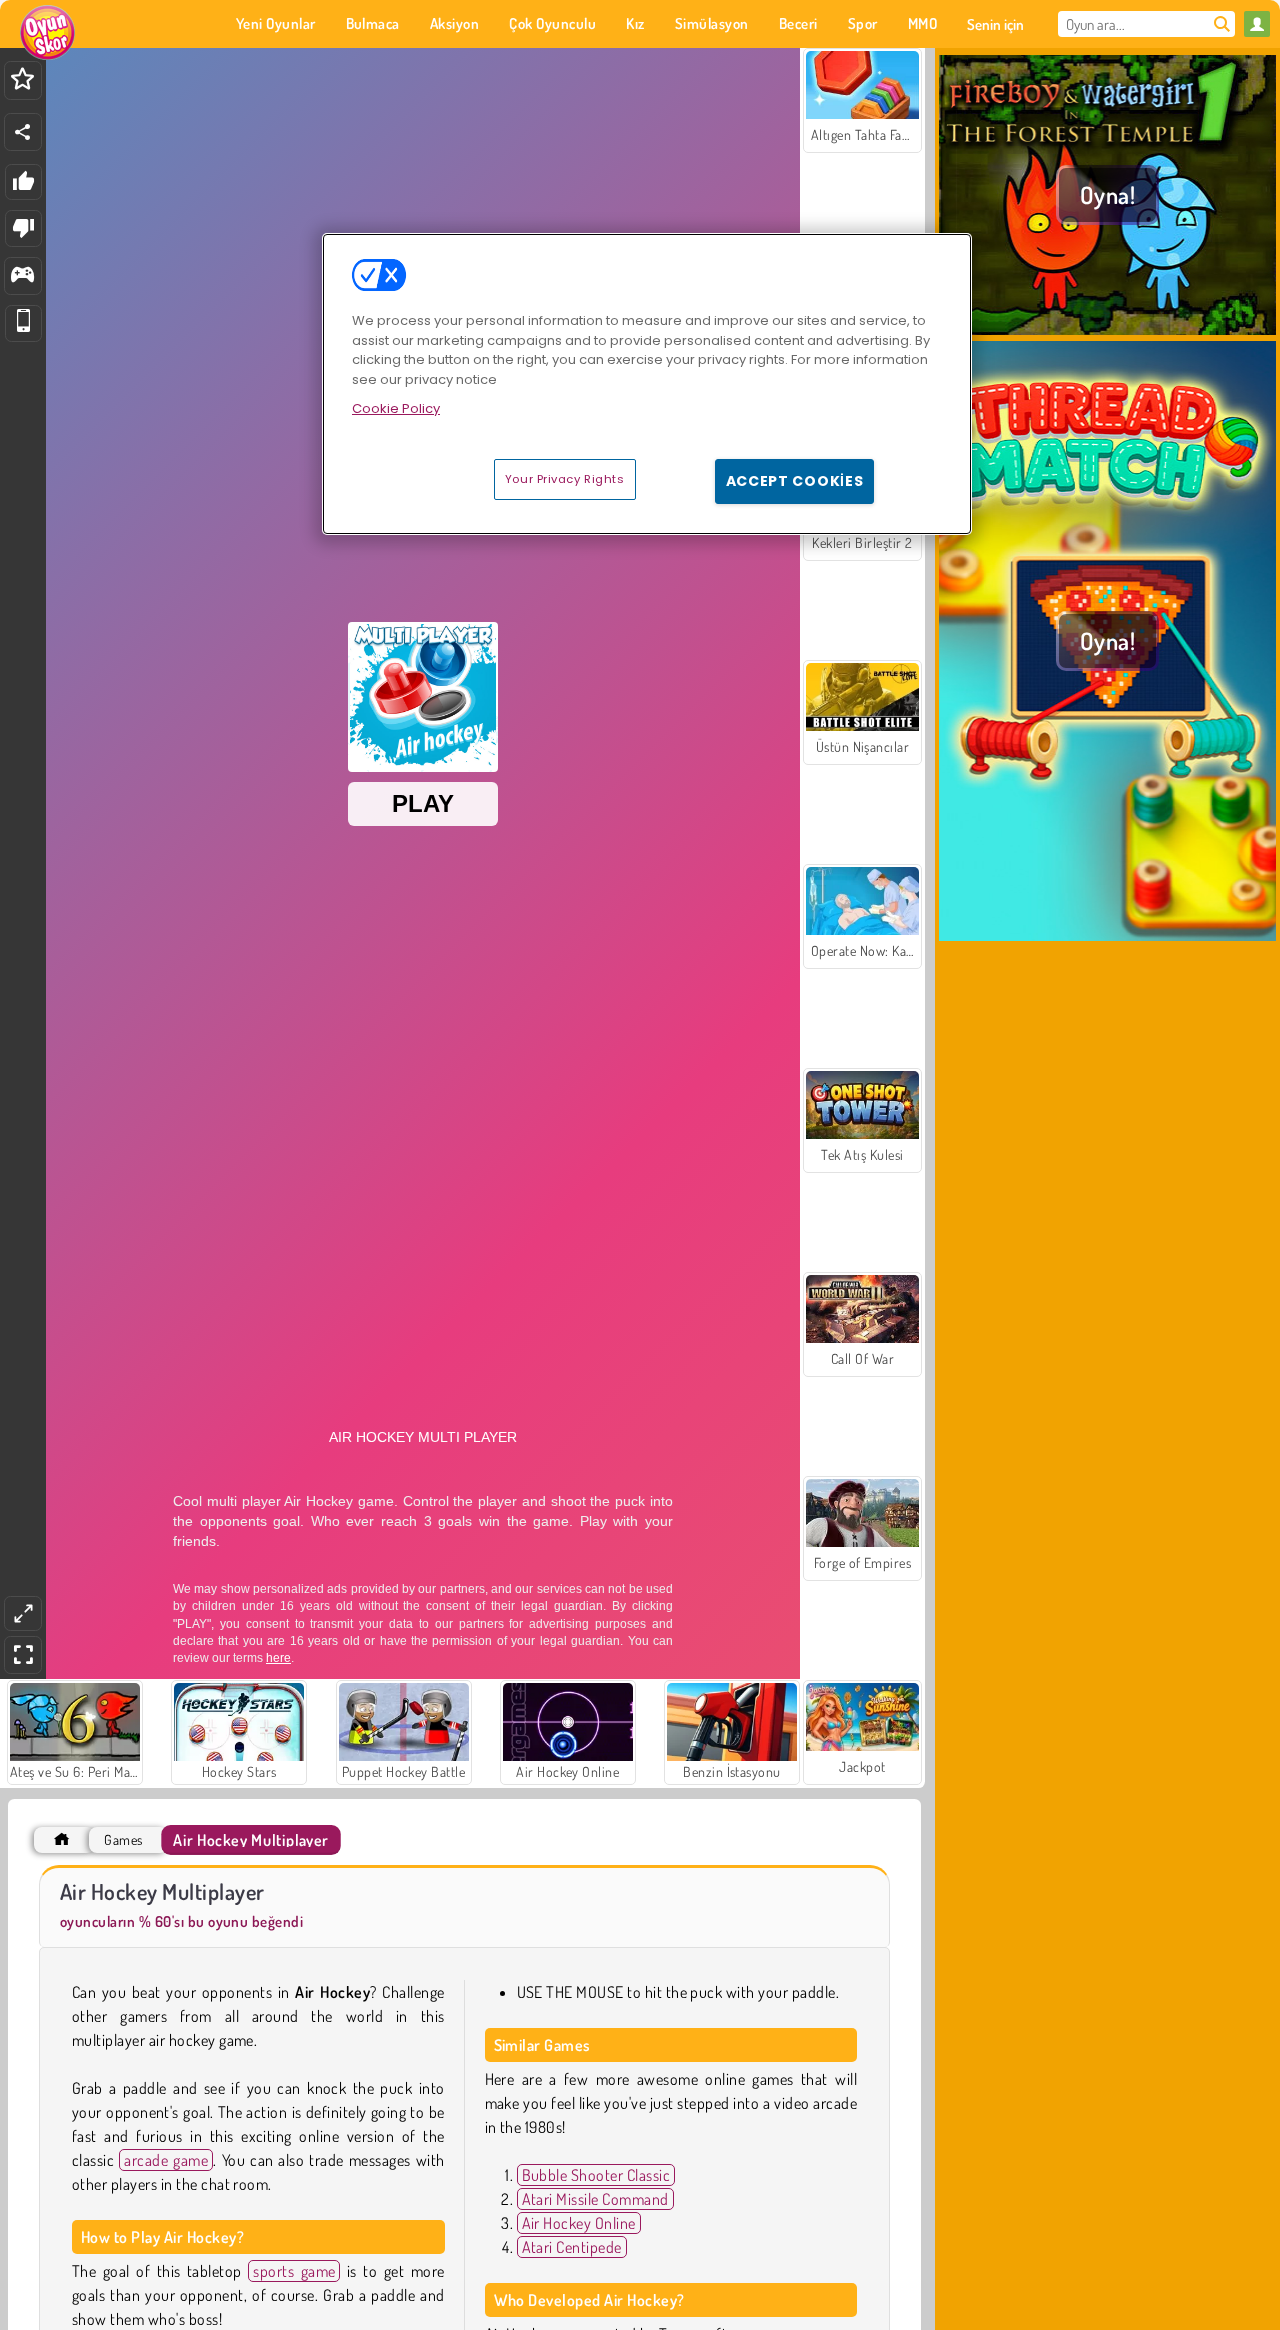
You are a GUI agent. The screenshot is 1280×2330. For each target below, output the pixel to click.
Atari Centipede (572, 2247)
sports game (294, 2271)
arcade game (166, 2160)
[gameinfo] (22, 276)
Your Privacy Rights (565, 479)
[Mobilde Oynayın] (23, 323)
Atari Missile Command (595, 2199)
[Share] (23, 132)
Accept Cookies (795, 481)
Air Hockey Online (579, 2223)
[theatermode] (23, 1613)
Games (123, 1839)
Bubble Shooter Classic (596, 2175)
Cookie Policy (396, 408)
